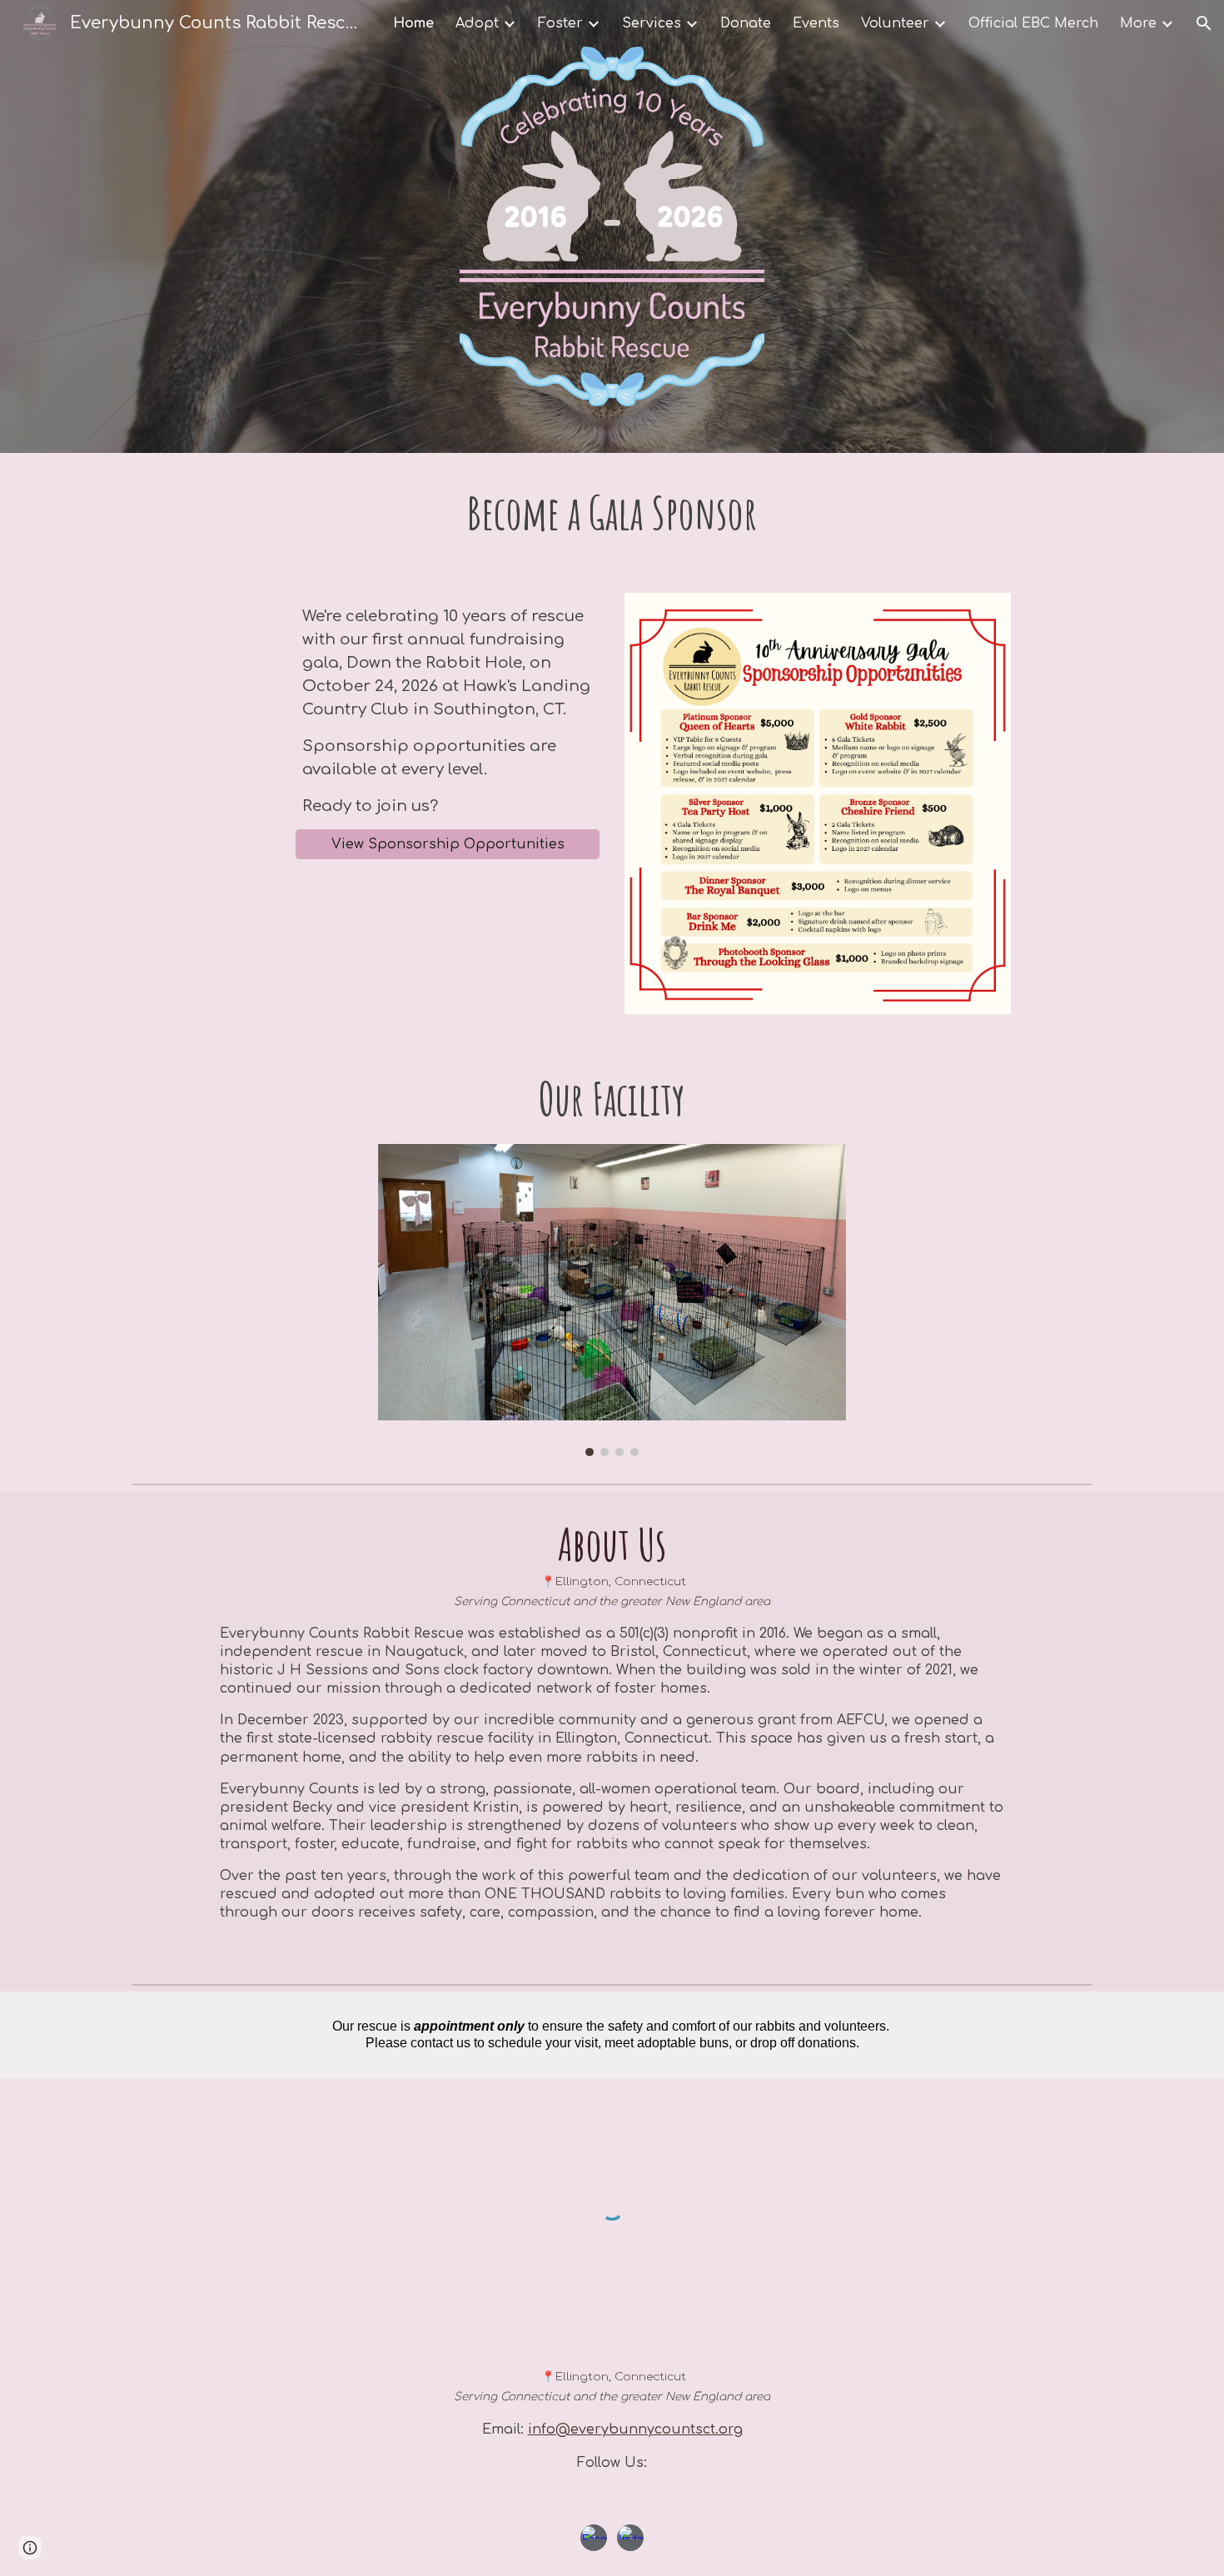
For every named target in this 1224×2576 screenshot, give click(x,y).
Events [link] (816, 23)
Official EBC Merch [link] (1033, 23)
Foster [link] (560, 23)
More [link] (1138, 23)
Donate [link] (746, 23)
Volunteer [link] (895, 23)
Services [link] (652, 23)
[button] (1204, 23)
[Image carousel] (612, 1300)
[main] (612, 513)
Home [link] (413, 23)
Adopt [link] (477, 23)
